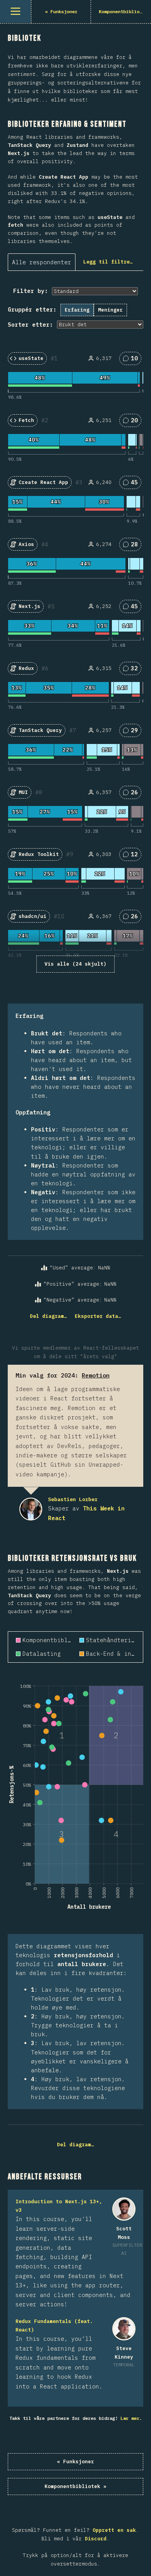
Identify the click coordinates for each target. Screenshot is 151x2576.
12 (133, 856)
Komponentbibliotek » (75, 2486)
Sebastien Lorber (31, 1509)
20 (133, 422)
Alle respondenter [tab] (42, 262)
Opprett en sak (114, 2530)
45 (133, 484)
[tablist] (44, 262)
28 (133, 546)
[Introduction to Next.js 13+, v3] (124, 2209)
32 (133, 670)
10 (133, 360)
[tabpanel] (75, 803)
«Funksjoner (75, 2461)
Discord (96, 2539)
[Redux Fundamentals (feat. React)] (124, 2329)
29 (133, 732)
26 (133, 794)
